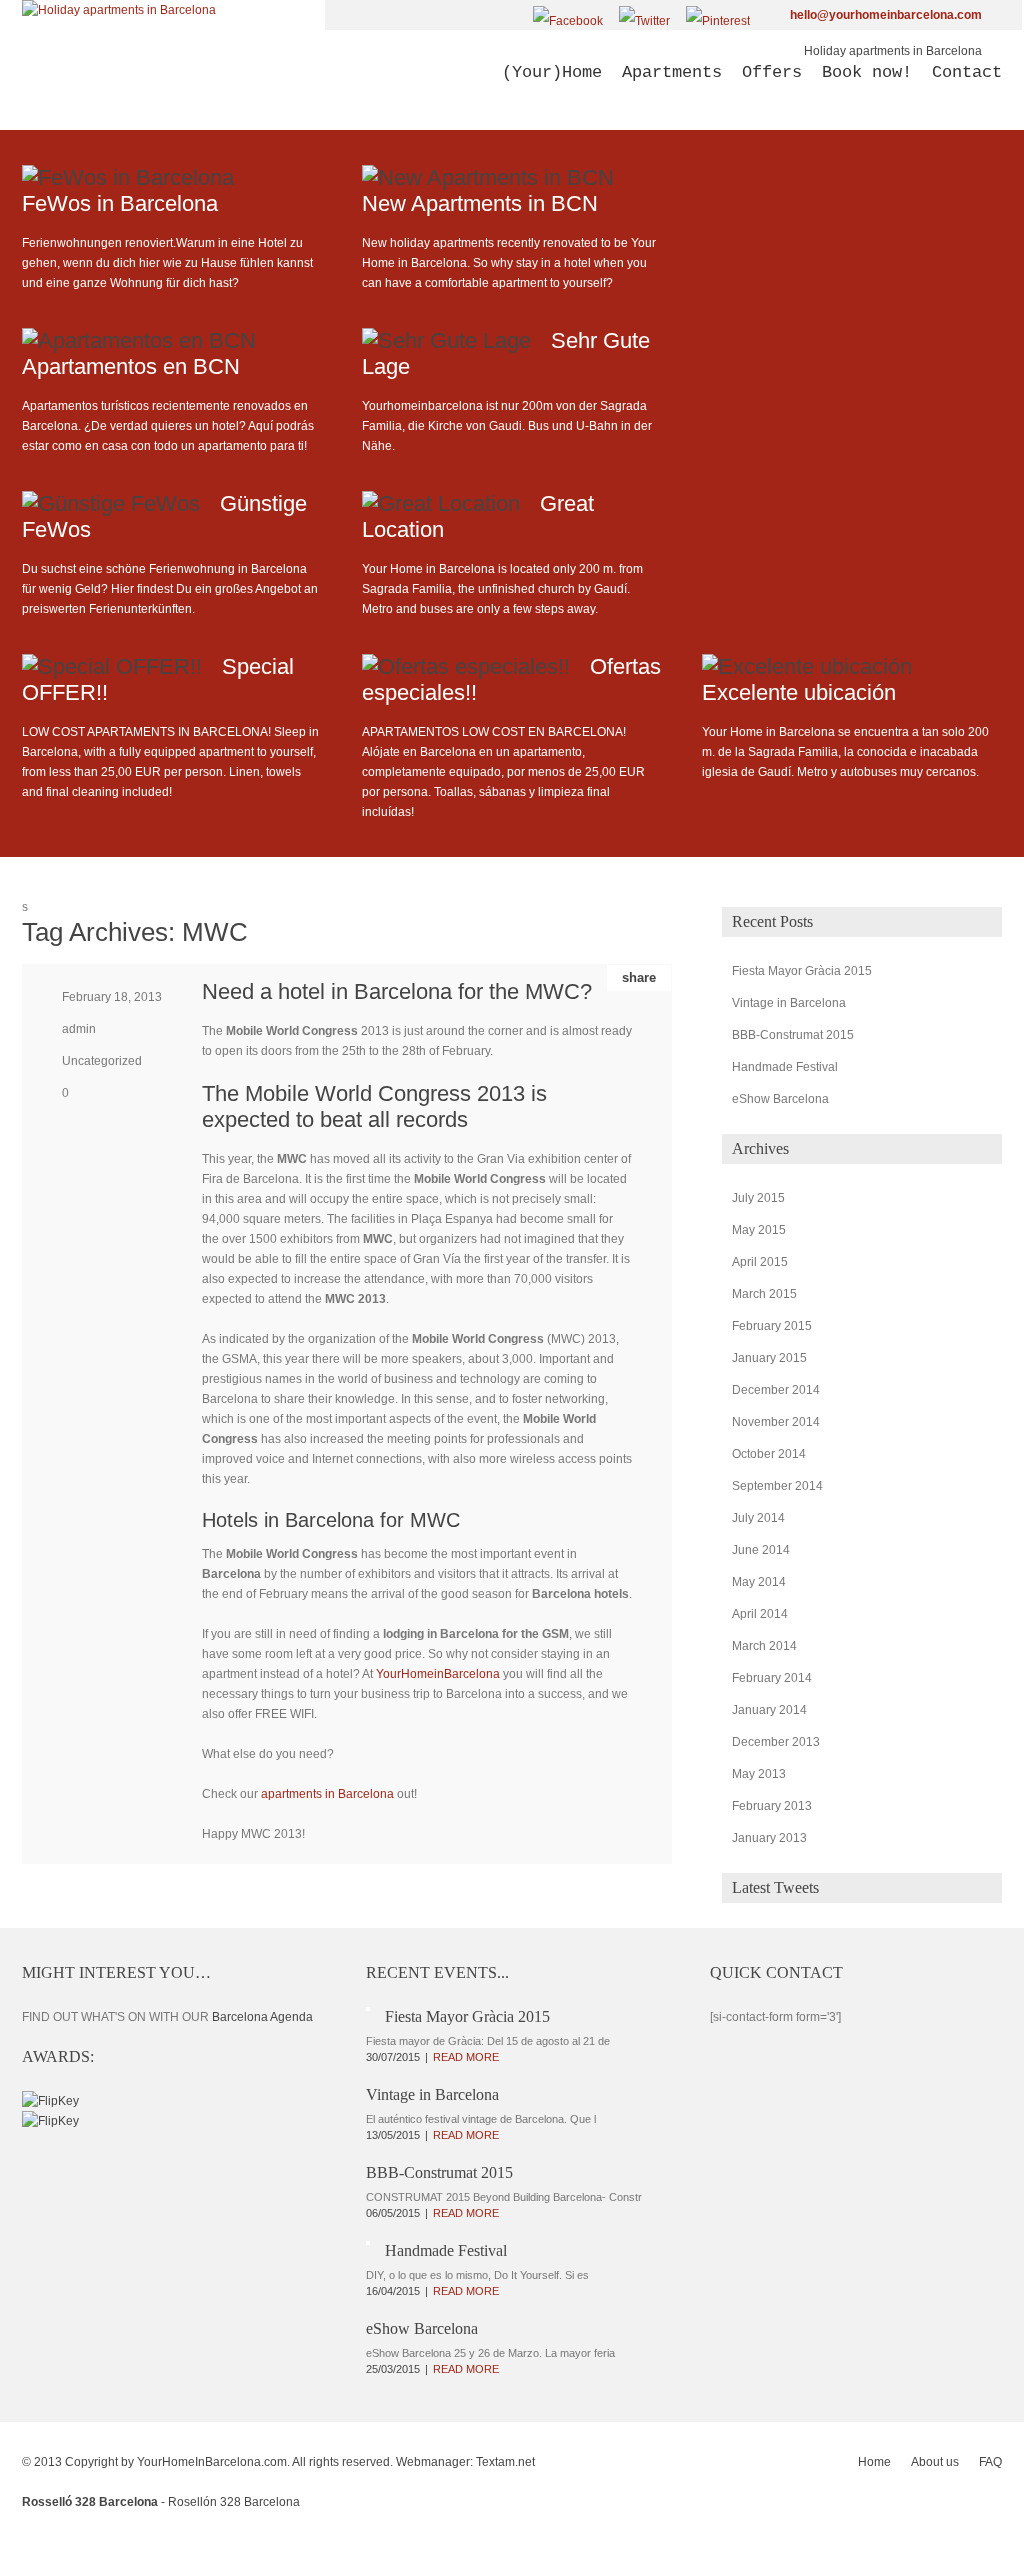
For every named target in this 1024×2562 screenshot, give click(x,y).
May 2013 (759, 1774)
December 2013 (776, 1742)
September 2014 (777, 1486)
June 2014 (761, 1550)
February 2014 (772, 1678)
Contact (967, 72)
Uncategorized (102, 1061)
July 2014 (758, 1518)
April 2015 (760, 1262)
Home (874, 2462)
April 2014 (760, 1614)
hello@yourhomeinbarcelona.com (886, 15)
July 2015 (758, 1198)
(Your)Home (552, 72)
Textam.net (505, 2462)
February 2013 (772, 1806)
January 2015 (769, 1358)
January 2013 (769, 1838)
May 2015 (759, 1230)
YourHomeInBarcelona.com (212, 2462)
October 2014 (769, 1454)
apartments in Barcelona (327, 1794)
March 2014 (764, 1646)
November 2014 (776, 1422)
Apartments (672, 72)
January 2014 (769, 1710)
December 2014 (776, 1390)
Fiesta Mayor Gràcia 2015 (802, 971)
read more (466, 2057)
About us (935, 2462)
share (639, 977)
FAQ (990, 2462)
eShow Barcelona (780, 1099)
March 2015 (764, 1294)
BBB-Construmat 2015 (793, 1035)
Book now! (867, 72)
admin (79, 1029)
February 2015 (772, 1326)
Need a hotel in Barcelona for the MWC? (397, 991)
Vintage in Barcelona (789, 1003)
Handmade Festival (785, 1067)
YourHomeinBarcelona (439, 1674)
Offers (772, 72)
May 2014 (759, 1582)
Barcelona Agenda (262, 2017)
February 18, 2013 (112, 997)
